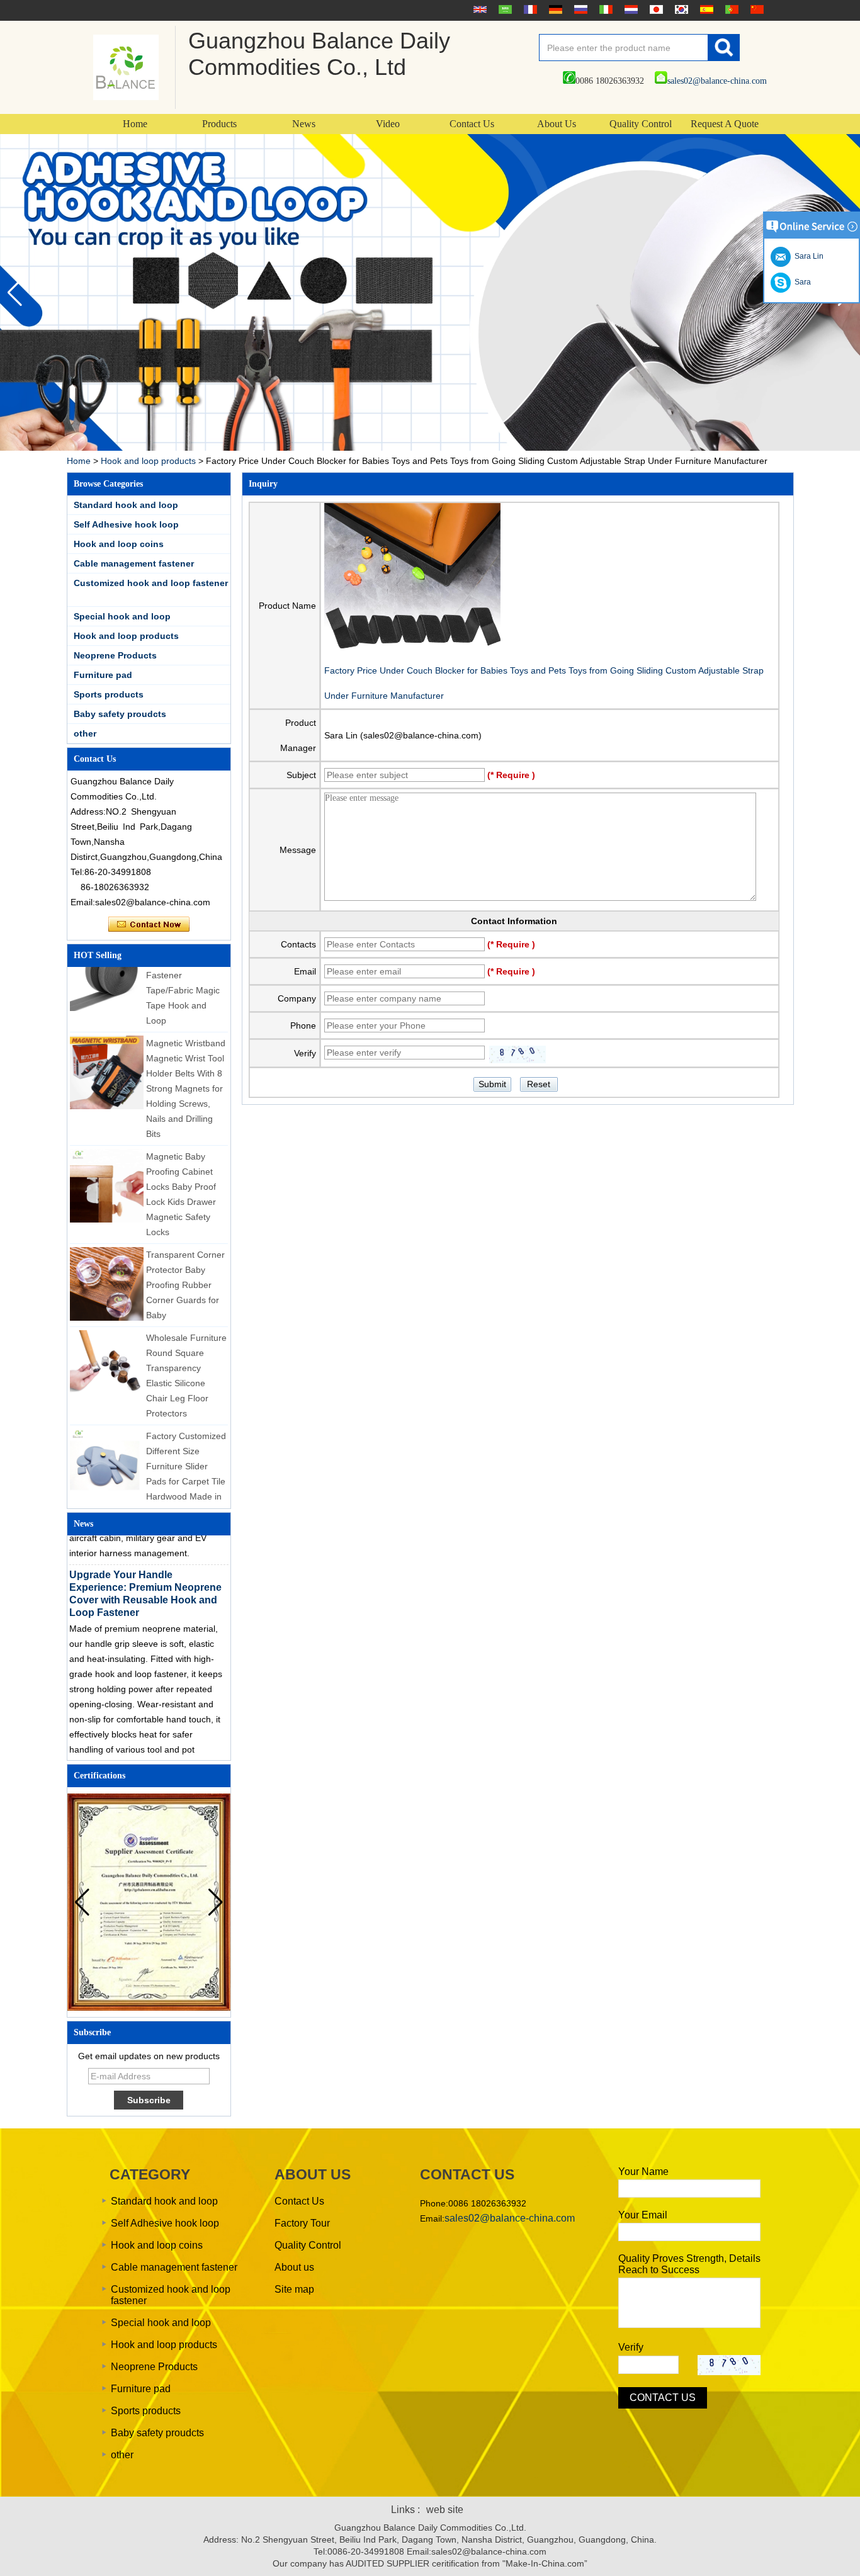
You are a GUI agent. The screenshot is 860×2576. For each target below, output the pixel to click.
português (730, 9)
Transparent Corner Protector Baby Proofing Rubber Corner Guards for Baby (185, 1267)
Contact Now (149, 925)
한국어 (680, 9)
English (478, 9)
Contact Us (472, 124)
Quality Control (641, 124)
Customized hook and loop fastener (151, 583)
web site (445, 2510)
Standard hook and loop (126, 505)
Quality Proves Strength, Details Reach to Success (689, 2264)
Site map (294, 2289)
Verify (631, 2347)
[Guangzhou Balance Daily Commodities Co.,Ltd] (126, 67)
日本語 (655, 9)
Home (135, 124)
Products (219, 124)
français (529, 9)
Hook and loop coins (119, 544)
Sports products (109, 694)
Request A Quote (725, 124)
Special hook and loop (122, 616)
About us (294, 2267)
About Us (557, 124)
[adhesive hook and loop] (430, 292)
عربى (504, 9)
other (85, 733)
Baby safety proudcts (120, 714)
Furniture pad (103, 675)
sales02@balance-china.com (717, 81)
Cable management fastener (134, 563)
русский (579, 9)
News (304, 124)
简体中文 (755, 9)
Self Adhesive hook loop (126, 524)
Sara (801, 282)
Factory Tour (302, 2223)
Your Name (643, 2172)
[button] (15, 293)
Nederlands (630, 9)
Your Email (643, 2215)
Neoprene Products (115, 655)
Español (705, 9)
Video (388, 124)
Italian (604, 9)
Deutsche (554, 9)
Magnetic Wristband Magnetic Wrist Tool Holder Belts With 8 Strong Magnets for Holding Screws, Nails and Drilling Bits (186, 1070)
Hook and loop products (148, 461)
